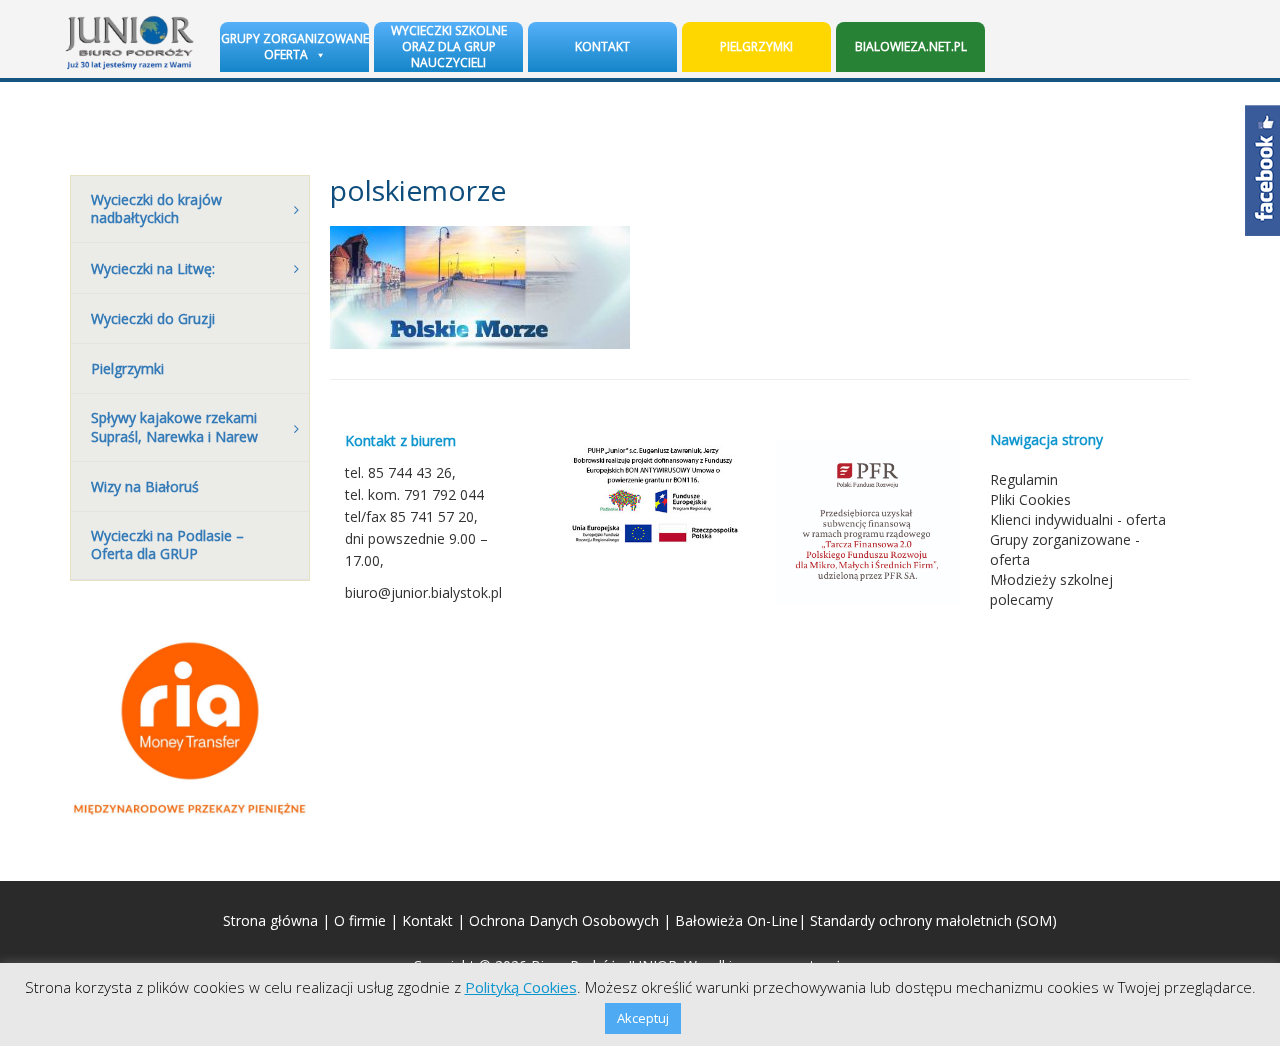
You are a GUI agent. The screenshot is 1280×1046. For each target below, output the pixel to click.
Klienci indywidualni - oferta (1078, 519)
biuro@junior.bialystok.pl (423, 592)
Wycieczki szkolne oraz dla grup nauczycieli (449, 46)
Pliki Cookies (1030, 499)
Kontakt (602, 46)
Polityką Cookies (521, 987)
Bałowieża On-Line (736, 920)
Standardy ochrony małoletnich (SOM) (933, 920)
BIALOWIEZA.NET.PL (911, 46)
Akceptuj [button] (643, 1018)
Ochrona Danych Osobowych (564, 920)
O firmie (360, 920)
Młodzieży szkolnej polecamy (1051, 589)
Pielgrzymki (756, 46)
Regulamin (1024, 479)
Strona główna (270, 920)
